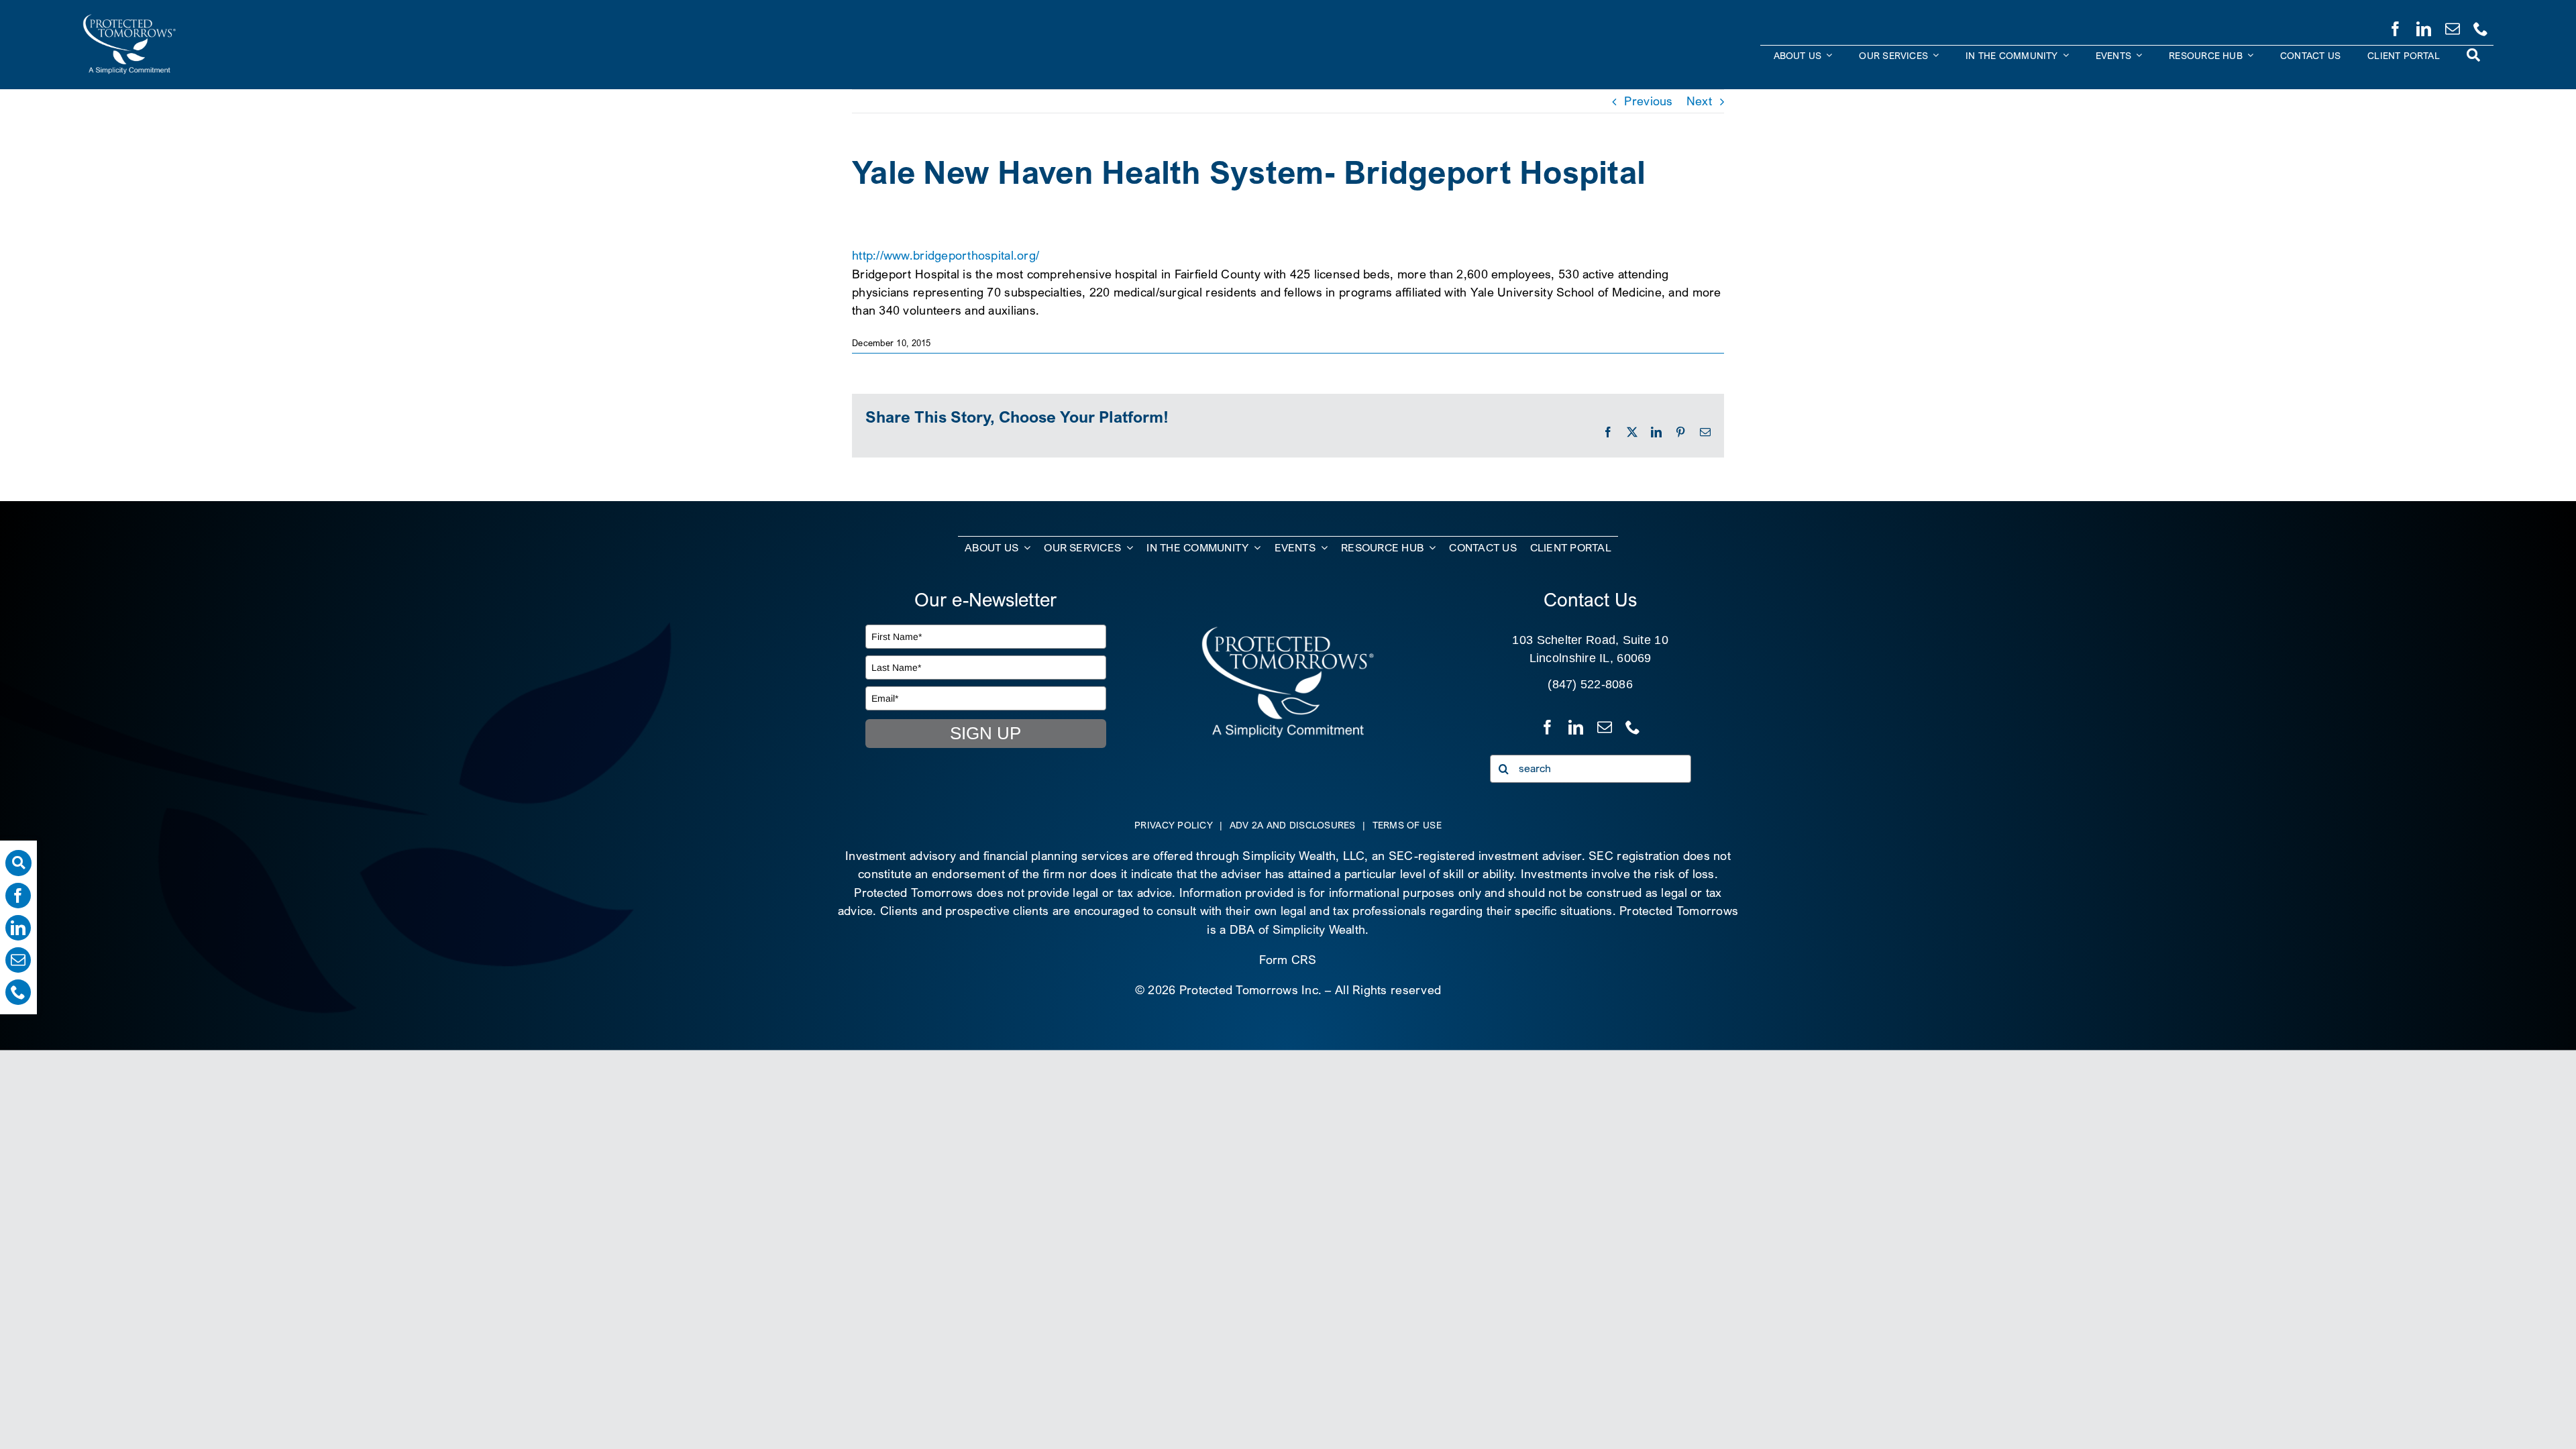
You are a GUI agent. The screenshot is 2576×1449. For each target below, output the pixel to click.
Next (1699, 101)
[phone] (2481, 26)
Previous (1648, 101)
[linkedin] (2424, 26)
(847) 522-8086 (1590, 684)
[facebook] (2396, 26)
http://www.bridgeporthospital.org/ (946, 255)
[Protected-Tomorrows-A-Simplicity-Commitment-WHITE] (129, 19)
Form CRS (1288, 960)
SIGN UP (985, 733)
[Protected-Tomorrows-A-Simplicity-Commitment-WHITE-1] (1288, 631)
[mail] (2453, 26)
